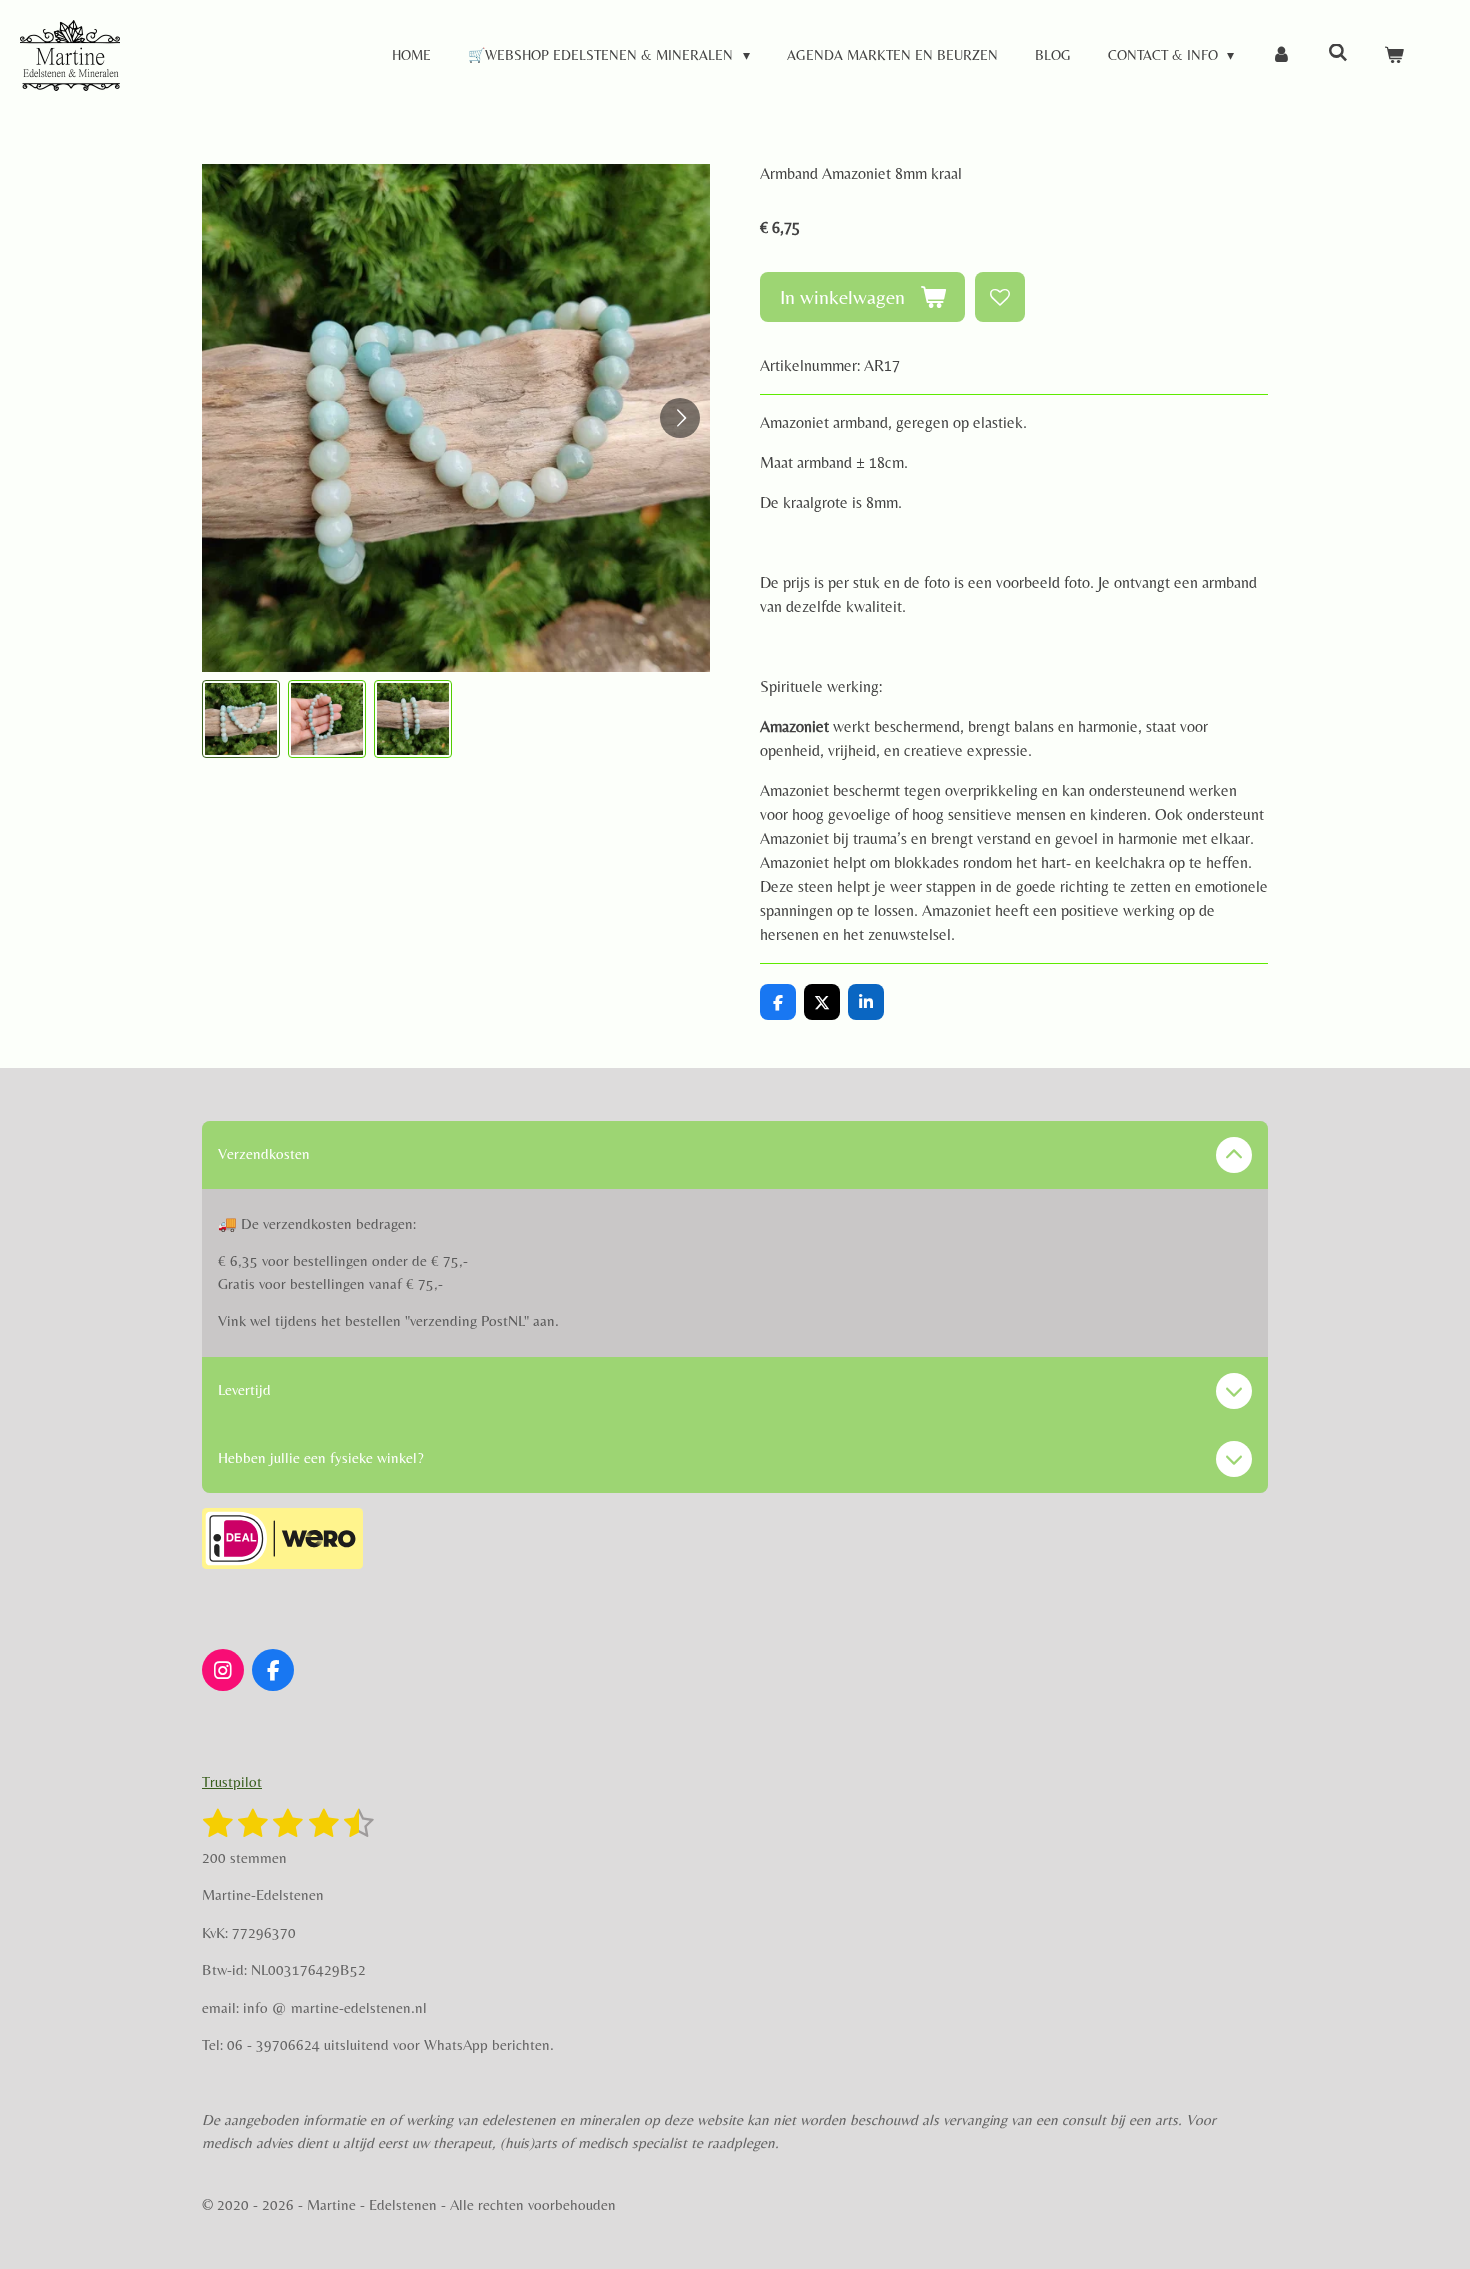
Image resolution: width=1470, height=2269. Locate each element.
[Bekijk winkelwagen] (1394, 55)
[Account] (1281, 55)
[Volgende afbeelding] (680, 418)
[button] (241, 719)
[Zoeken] (1338, 53)
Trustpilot (232, 1781)
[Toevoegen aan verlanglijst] (1000, 297)
